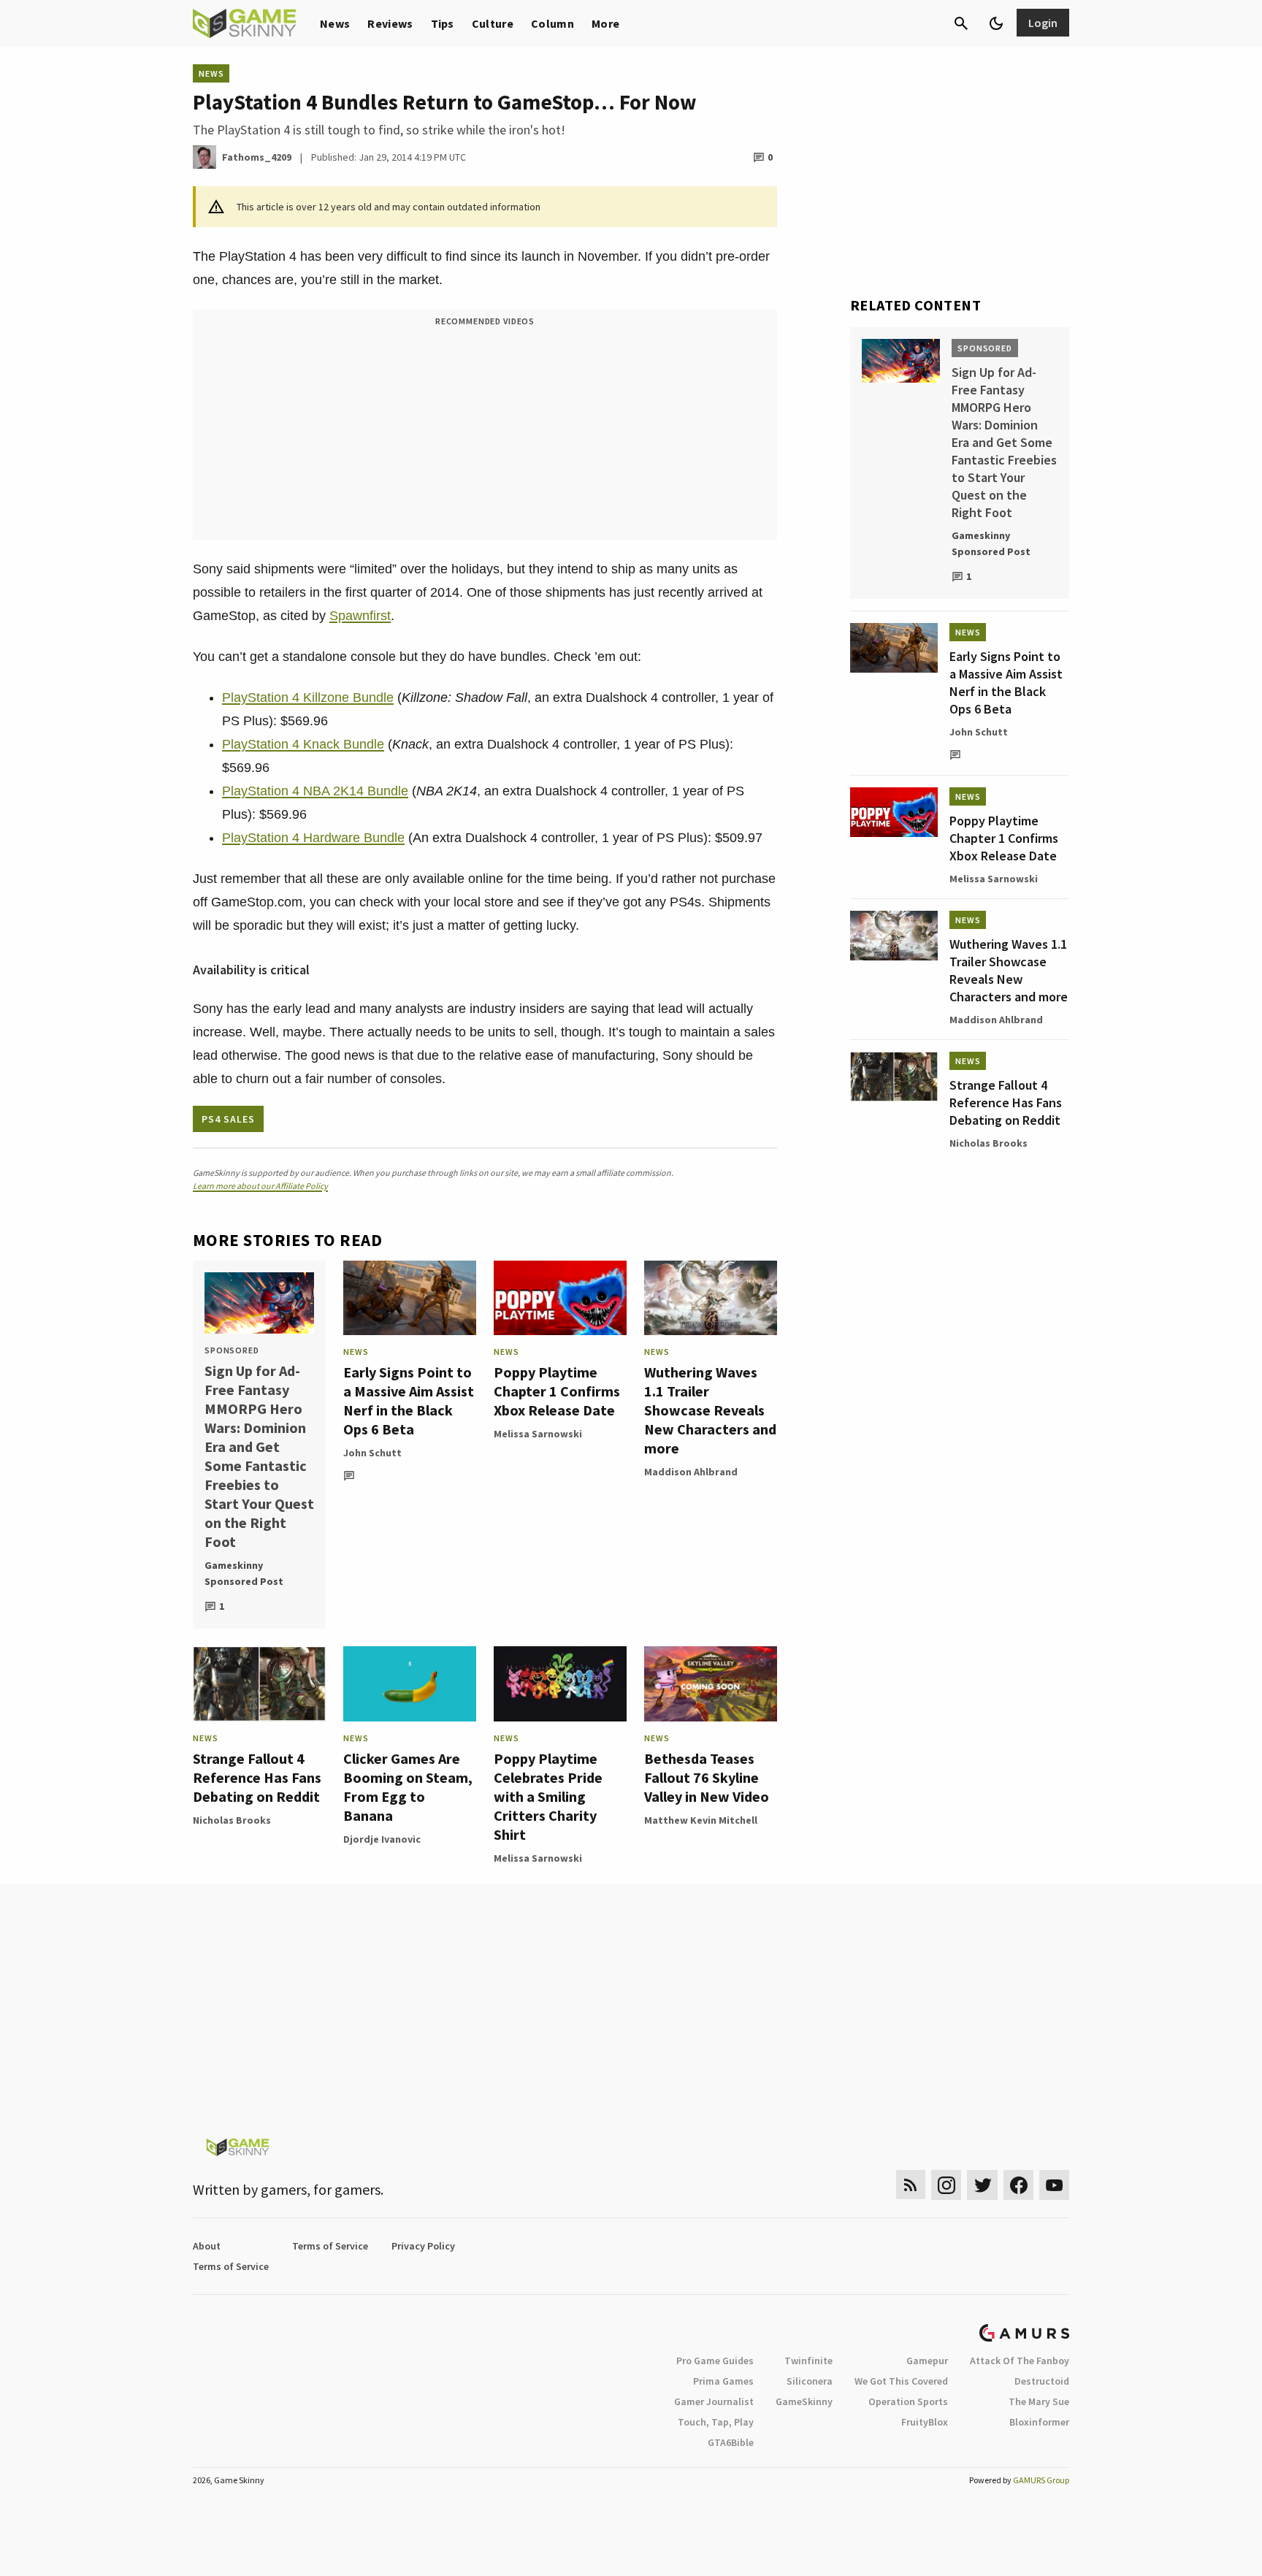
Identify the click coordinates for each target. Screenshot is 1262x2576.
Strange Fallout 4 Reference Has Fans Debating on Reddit (257, 1777)
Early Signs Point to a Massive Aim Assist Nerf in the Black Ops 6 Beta (409, 1400)
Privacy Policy (423, 2246)
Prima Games (723, 2381)
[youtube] (1055, 2185)
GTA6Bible (731, 2442)
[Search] (961, 23)
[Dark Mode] (996, 23)
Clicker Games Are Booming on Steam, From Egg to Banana (408, 1787)
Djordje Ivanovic (382, 1839)
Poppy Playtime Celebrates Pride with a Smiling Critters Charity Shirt (548, 1796)
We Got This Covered (901, 2381)
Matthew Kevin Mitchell (701, 1820)
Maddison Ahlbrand (691, 1472)
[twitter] (982, 2185)
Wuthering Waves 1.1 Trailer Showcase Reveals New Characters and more (710, 1410)
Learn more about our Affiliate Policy (260, 1186)
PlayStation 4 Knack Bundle (303, 744)
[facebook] (1018, 2185)
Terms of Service (330, 2246)
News (335, 23)
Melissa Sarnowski (538, 1434)
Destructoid (1042, 2381)
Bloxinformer (1039, 2422)
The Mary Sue (1039, 2401)
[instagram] (946, 2185)
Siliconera (810, 2381)
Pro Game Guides (715, 2361)
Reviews (390, 23)
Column (552, 23)
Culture (493, 23)
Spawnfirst (360, 616)
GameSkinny (804, 2401)
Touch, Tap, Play (716, 2422)
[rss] (911, 2185)
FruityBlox (925, 2422)
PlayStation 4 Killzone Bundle (308, 697)
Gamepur (927, 2361)
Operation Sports (908, 2401)
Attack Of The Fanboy (1020, 2361)
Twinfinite (808, 2361)
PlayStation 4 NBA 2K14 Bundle (315, 791)
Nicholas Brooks (232, 1820)
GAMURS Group (1041, 2480)
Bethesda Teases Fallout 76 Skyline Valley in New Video (707, 1777)
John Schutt (372, 1453)
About (207, 2246)
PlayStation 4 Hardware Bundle (313, 838)
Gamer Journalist (714, 2401)
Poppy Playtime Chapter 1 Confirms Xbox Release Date (557, 1391)
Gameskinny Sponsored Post (244, 1573)
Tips (443, 23)
